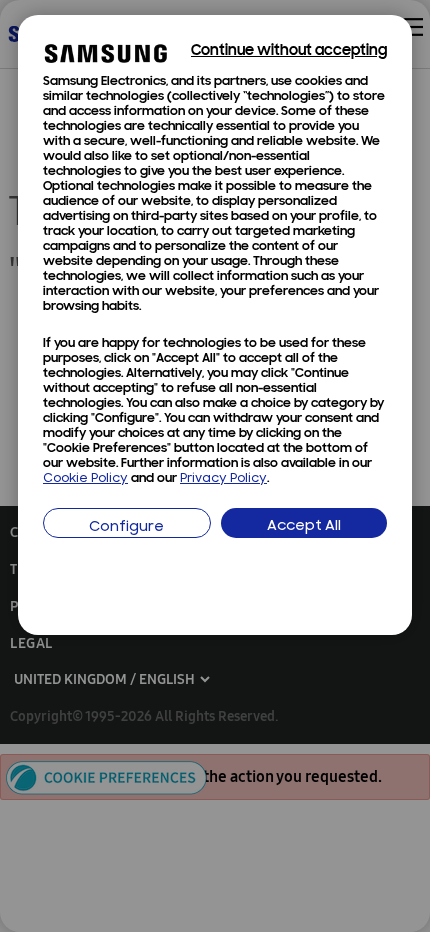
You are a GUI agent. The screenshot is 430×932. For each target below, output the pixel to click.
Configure (126, 527)
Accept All (304, 526)
